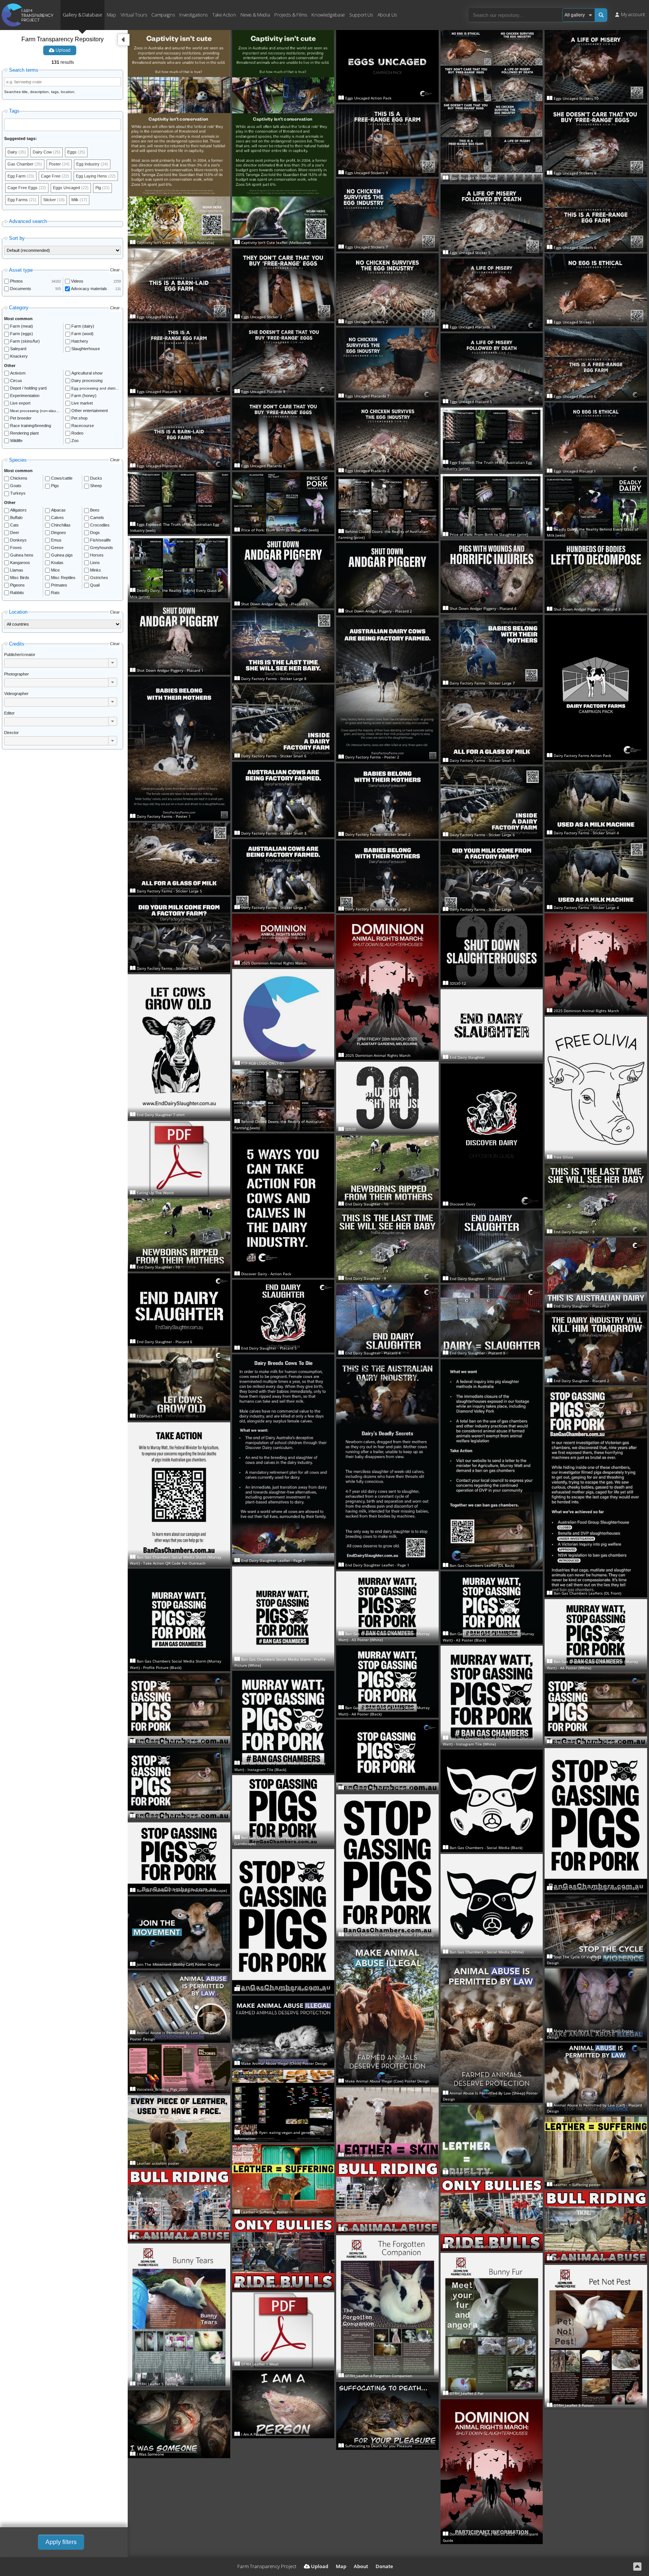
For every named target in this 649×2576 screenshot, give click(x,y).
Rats (55, 593)
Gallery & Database (82, 14)
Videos (77, 281)
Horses (97, 555)
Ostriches (99, 578)
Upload (63, 50)
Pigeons (17, 585)
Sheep (96, 486)
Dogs (95, 533)
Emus (56, 540)
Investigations (193, 14)
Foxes (16, 548)
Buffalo (16, 518)
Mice (55, 570)
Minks (96, 570)
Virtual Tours (134, 14)
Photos (17, 281)
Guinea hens (22, 555)
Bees (95, 510)
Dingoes (59, 533)
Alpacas (58, 510)
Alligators (18, 510)
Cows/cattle (62, 478)
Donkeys (18, 540)
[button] (113, 663)
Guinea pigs (62, 555)
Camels (97, 518)
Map (111, 14)
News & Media (255, 14)
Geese (57, 548)
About (361, 2566)
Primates (59, 585)
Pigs (55, 486)
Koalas (57, 563)
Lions (95, 563)
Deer (15, 533)
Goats (16, 486)
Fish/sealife (100, 540)
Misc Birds (20, 578)
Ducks (96, 478)
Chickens (19, 478)
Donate (384, 2566)
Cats (14, 525)
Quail (95, 585)
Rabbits (17, 593)
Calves (57, 518)
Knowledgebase (328, 14)
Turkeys (18, 493)
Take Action (224, 14)
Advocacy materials (89, 289)
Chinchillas (61, 525)
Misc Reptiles (63, 578)
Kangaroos (20, 563)
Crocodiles (100, 525)
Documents (21, 289)
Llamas (17, 570)
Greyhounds (102, 548)
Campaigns (163, 14)
